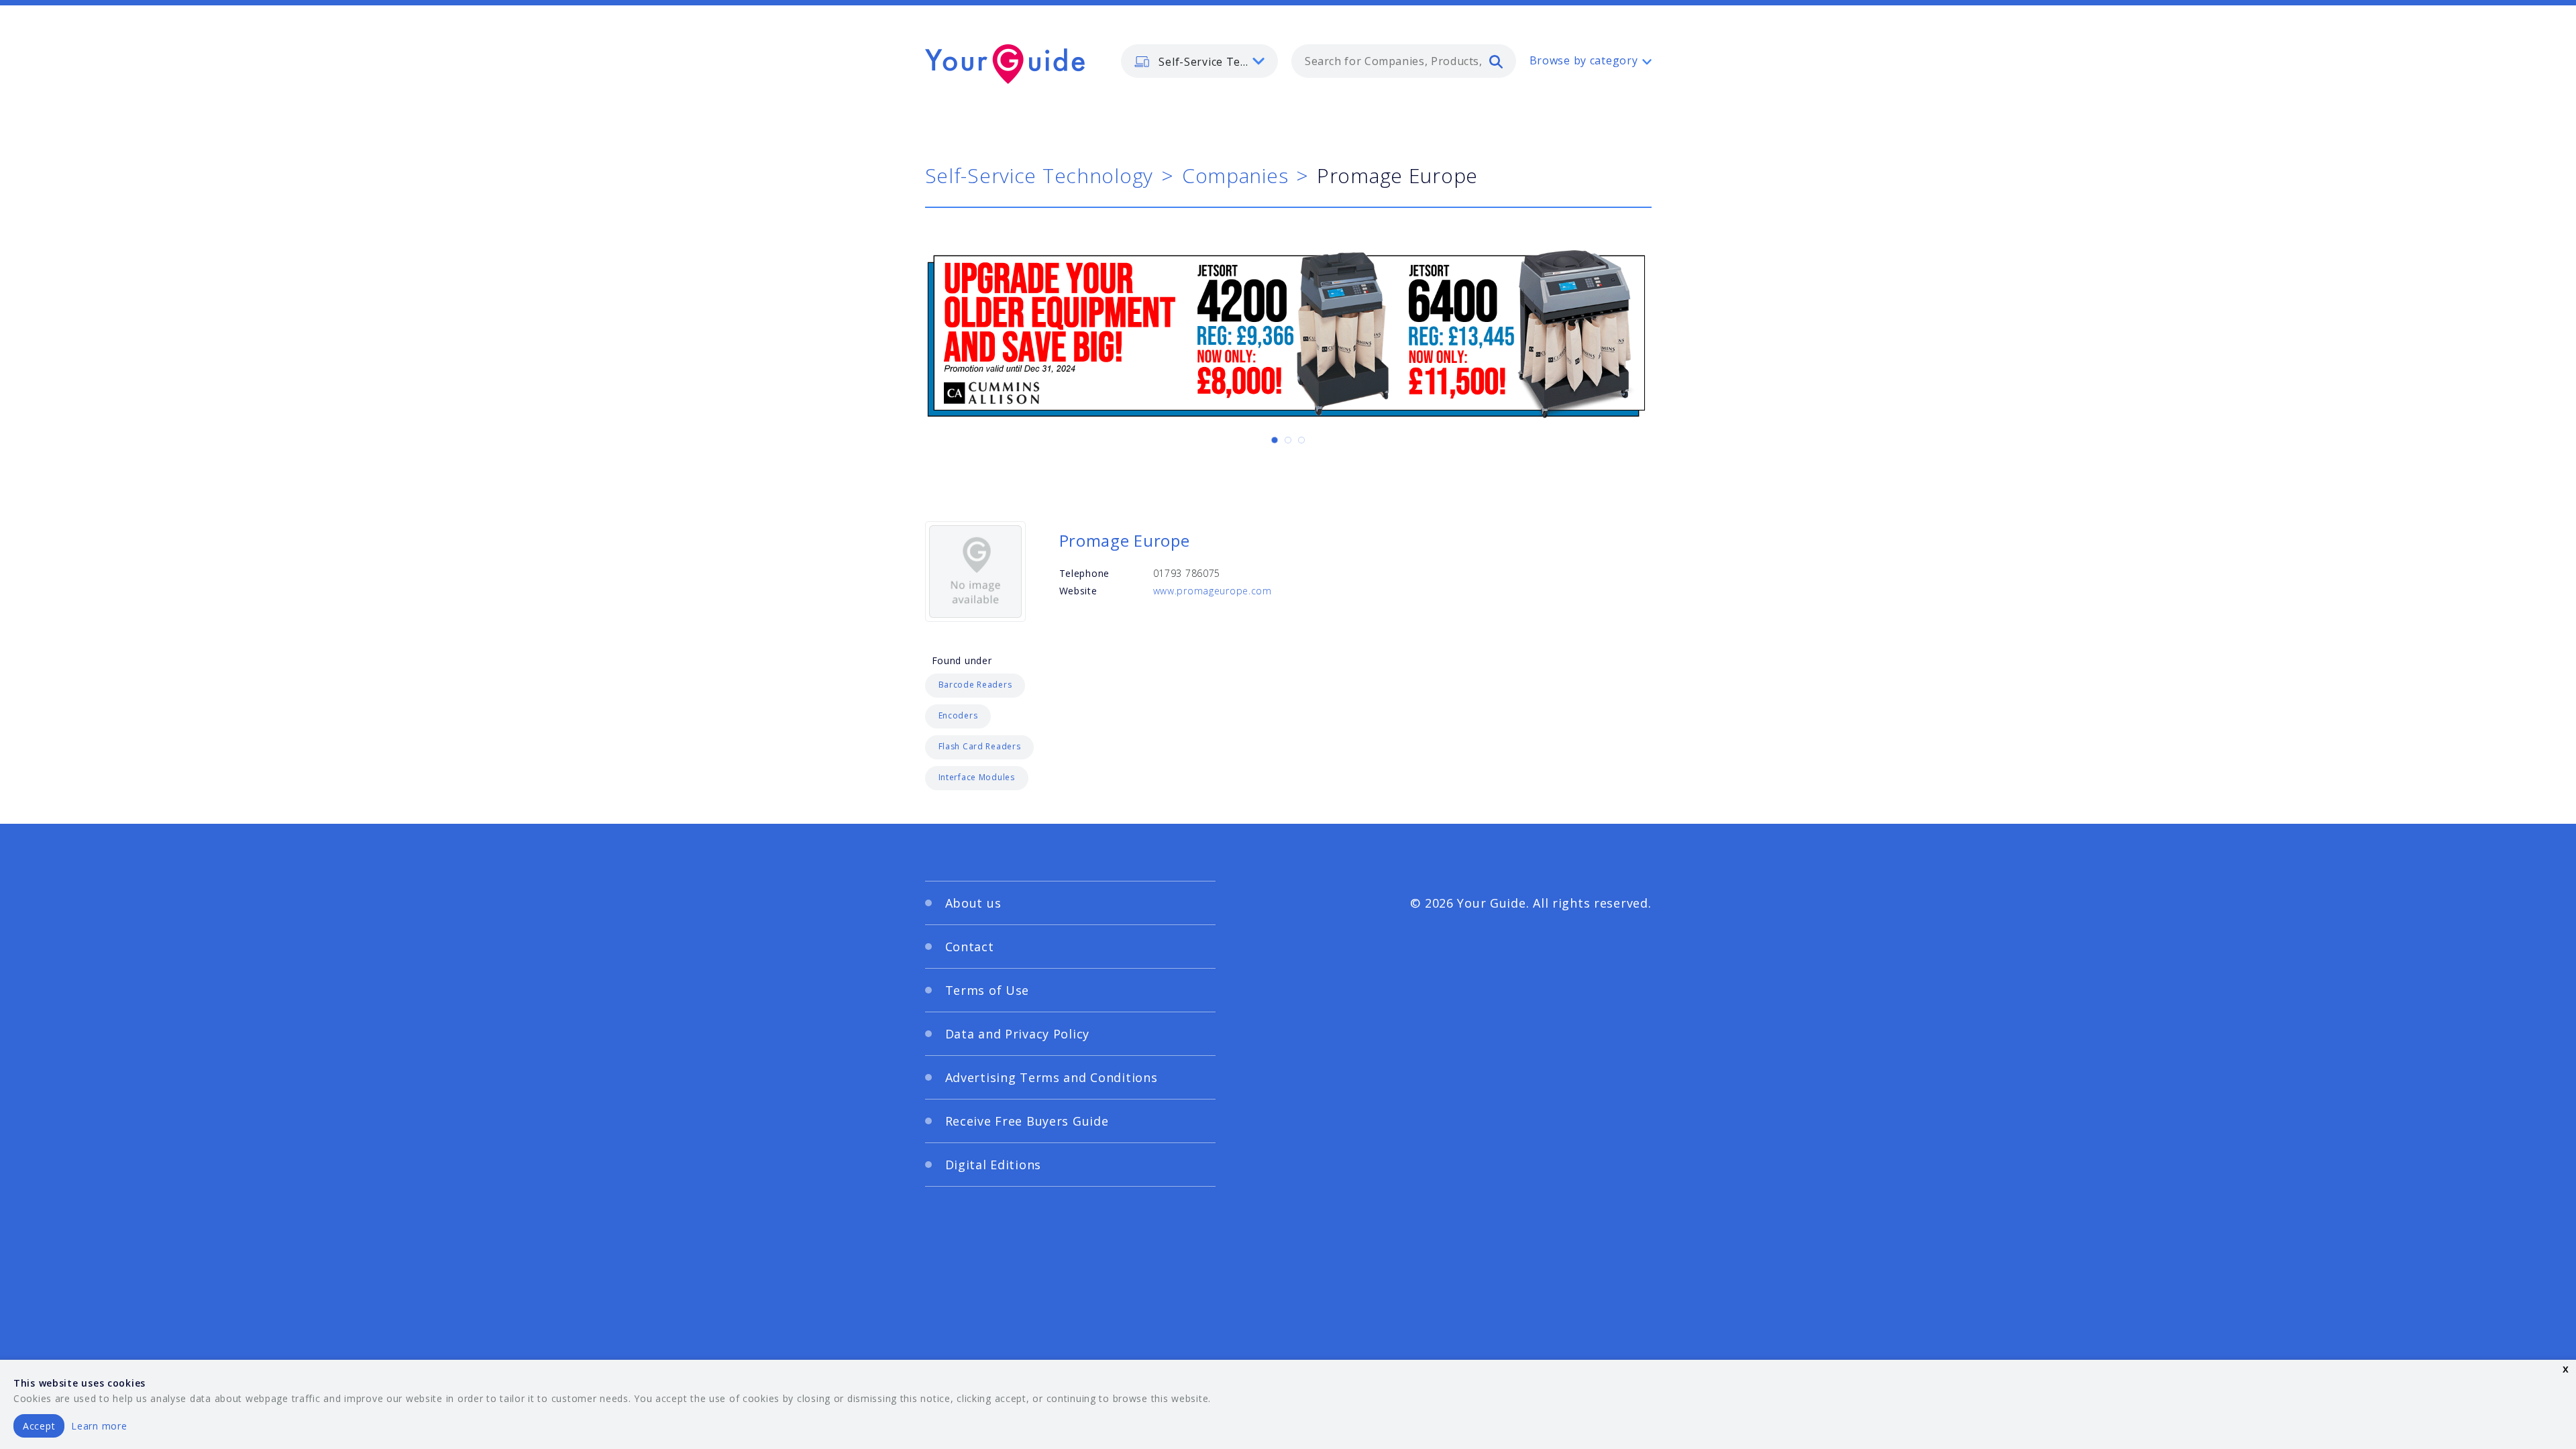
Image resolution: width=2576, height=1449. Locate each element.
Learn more (99, 1426)
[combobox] (1404, 61)
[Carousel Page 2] (1288, 440)
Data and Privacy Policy (1018, 1034)
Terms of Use (987, 990)
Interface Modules (977, 777)
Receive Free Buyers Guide (1027, 1121)
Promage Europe (1125, 540)
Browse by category (1584, 60)
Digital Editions (994, 1165)
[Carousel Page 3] (1301, 440)
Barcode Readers (975, 685)
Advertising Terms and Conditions (1052, 1077)
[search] (1496, 61)
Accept (39, 1426)
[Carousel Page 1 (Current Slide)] (1275, 440)
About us (973, 903)
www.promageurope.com (1213, 591)
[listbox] (1199, 61)
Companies (1235, 175)
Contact (970, 947)
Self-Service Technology (1039, 175)
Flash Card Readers (980, 746)
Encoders (958, 715)
